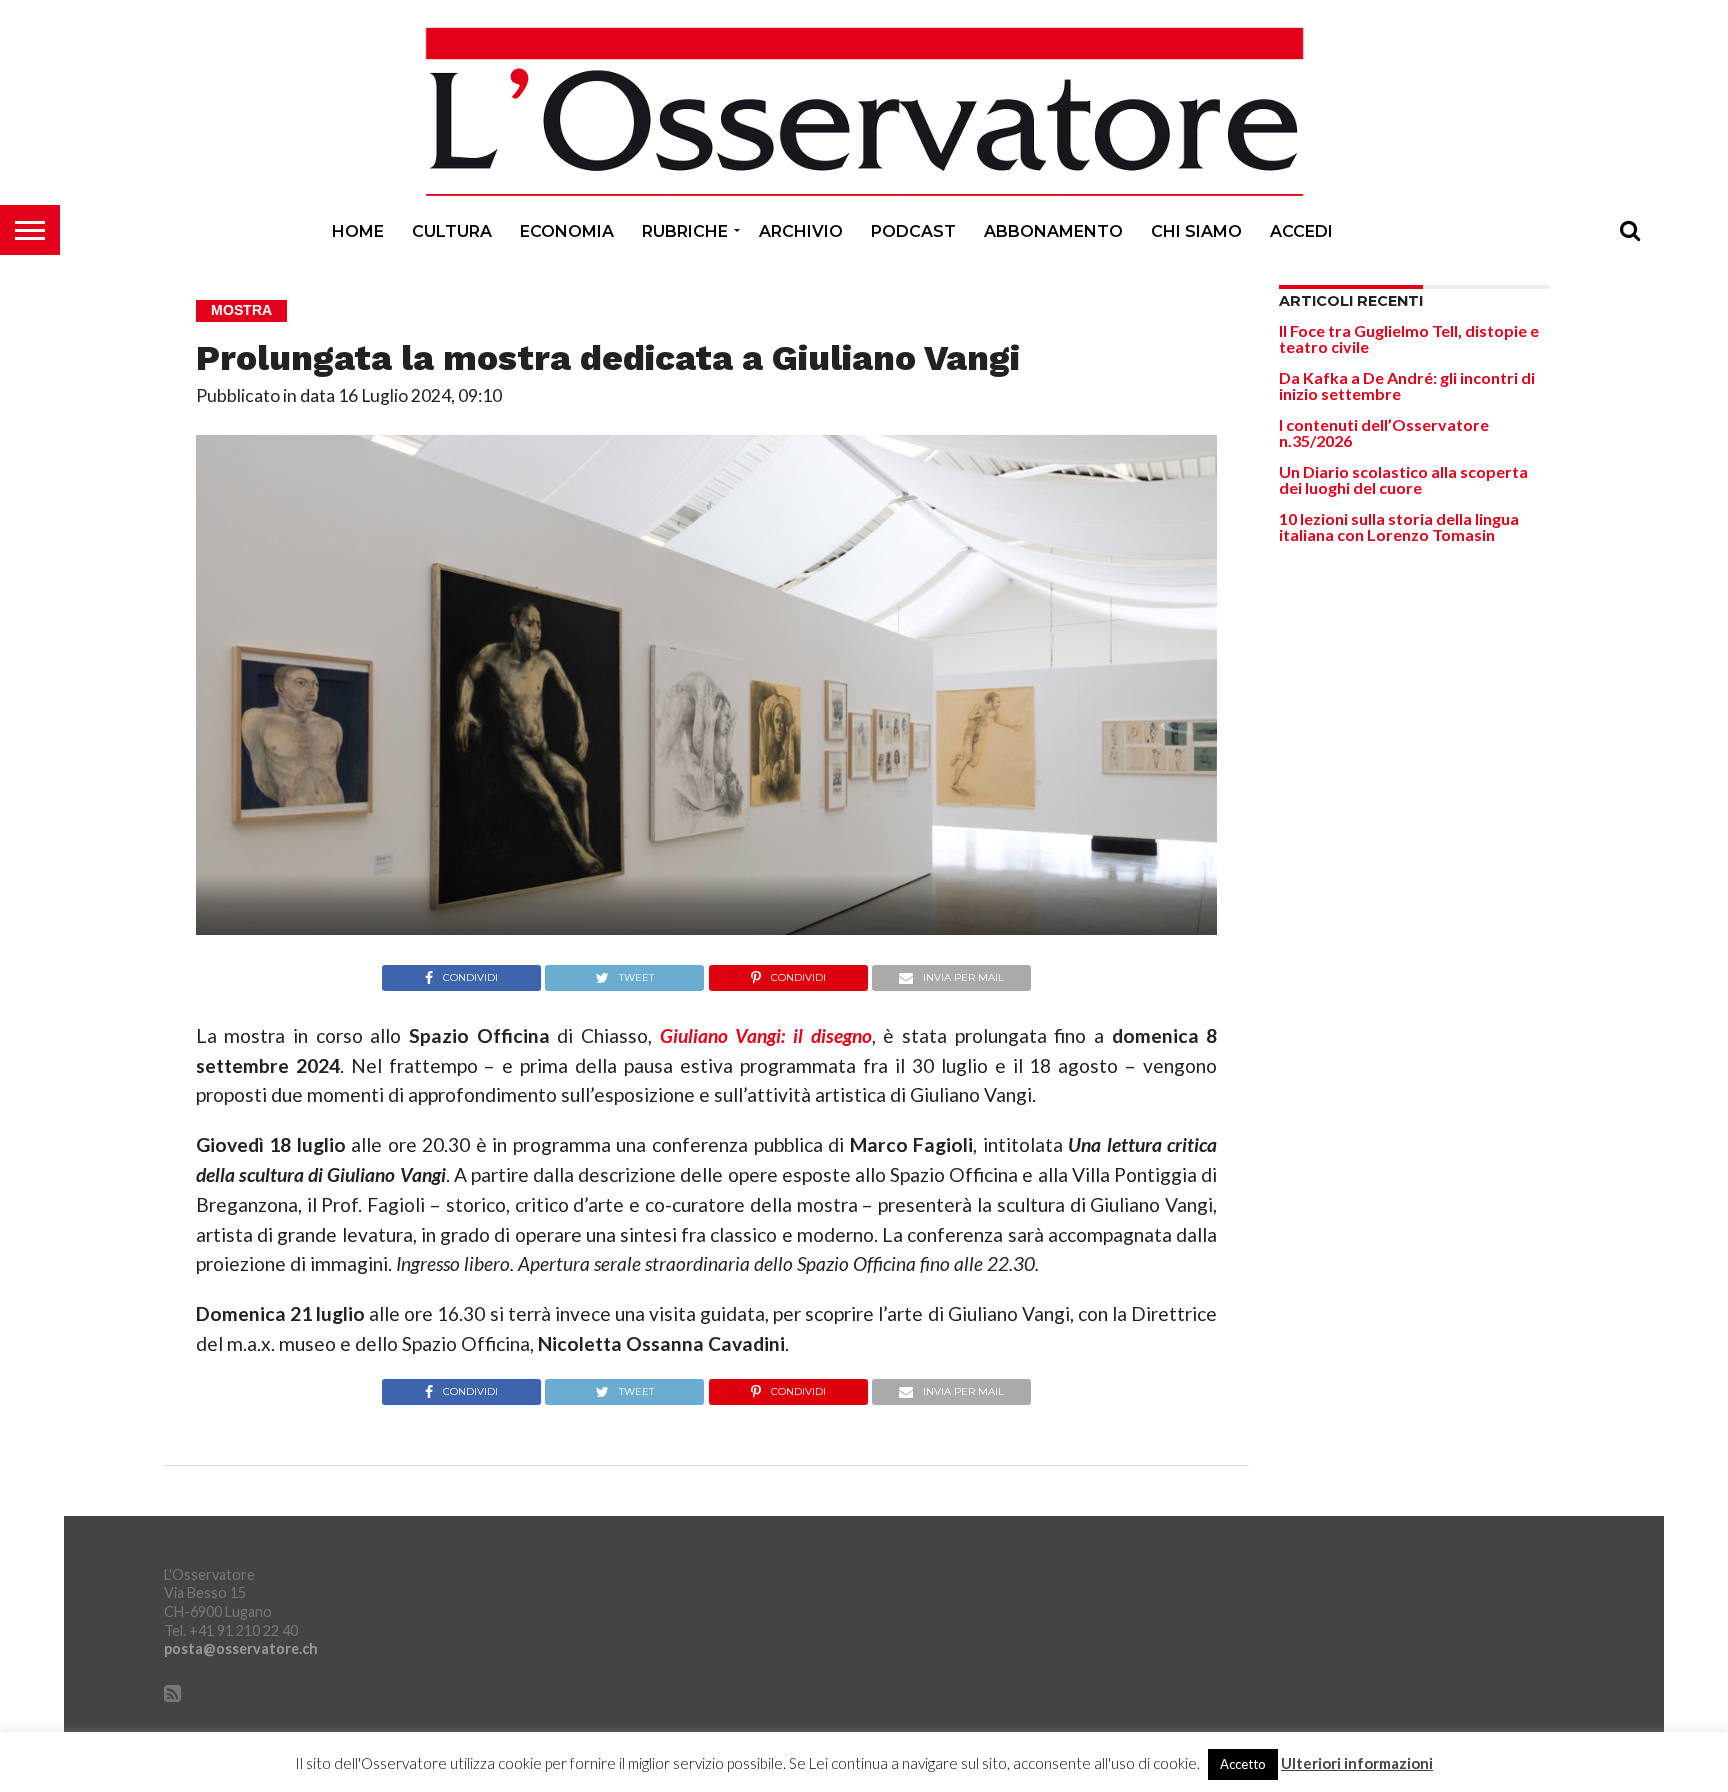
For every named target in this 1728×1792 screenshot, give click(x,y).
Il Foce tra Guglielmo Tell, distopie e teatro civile (1409, 338)
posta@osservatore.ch (241, 1648)
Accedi (1301, 231)
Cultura (452, 231)
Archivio (801, 231)
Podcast (913, 231)
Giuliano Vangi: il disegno (766, 1035)
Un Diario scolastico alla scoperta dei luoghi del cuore (1403, 479)
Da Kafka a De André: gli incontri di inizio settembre (1407, 385)
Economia (567, 231)
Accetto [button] (1243, 1764)
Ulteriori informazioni (1357, 1763)
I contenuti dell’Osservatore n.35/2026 (1384, 432)
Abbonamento (1053, 231)
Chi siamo (1196, 231)
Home (358, 231)
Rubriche (685, 231)
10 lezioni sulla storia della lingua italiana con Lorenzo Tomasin (1399, 526)
